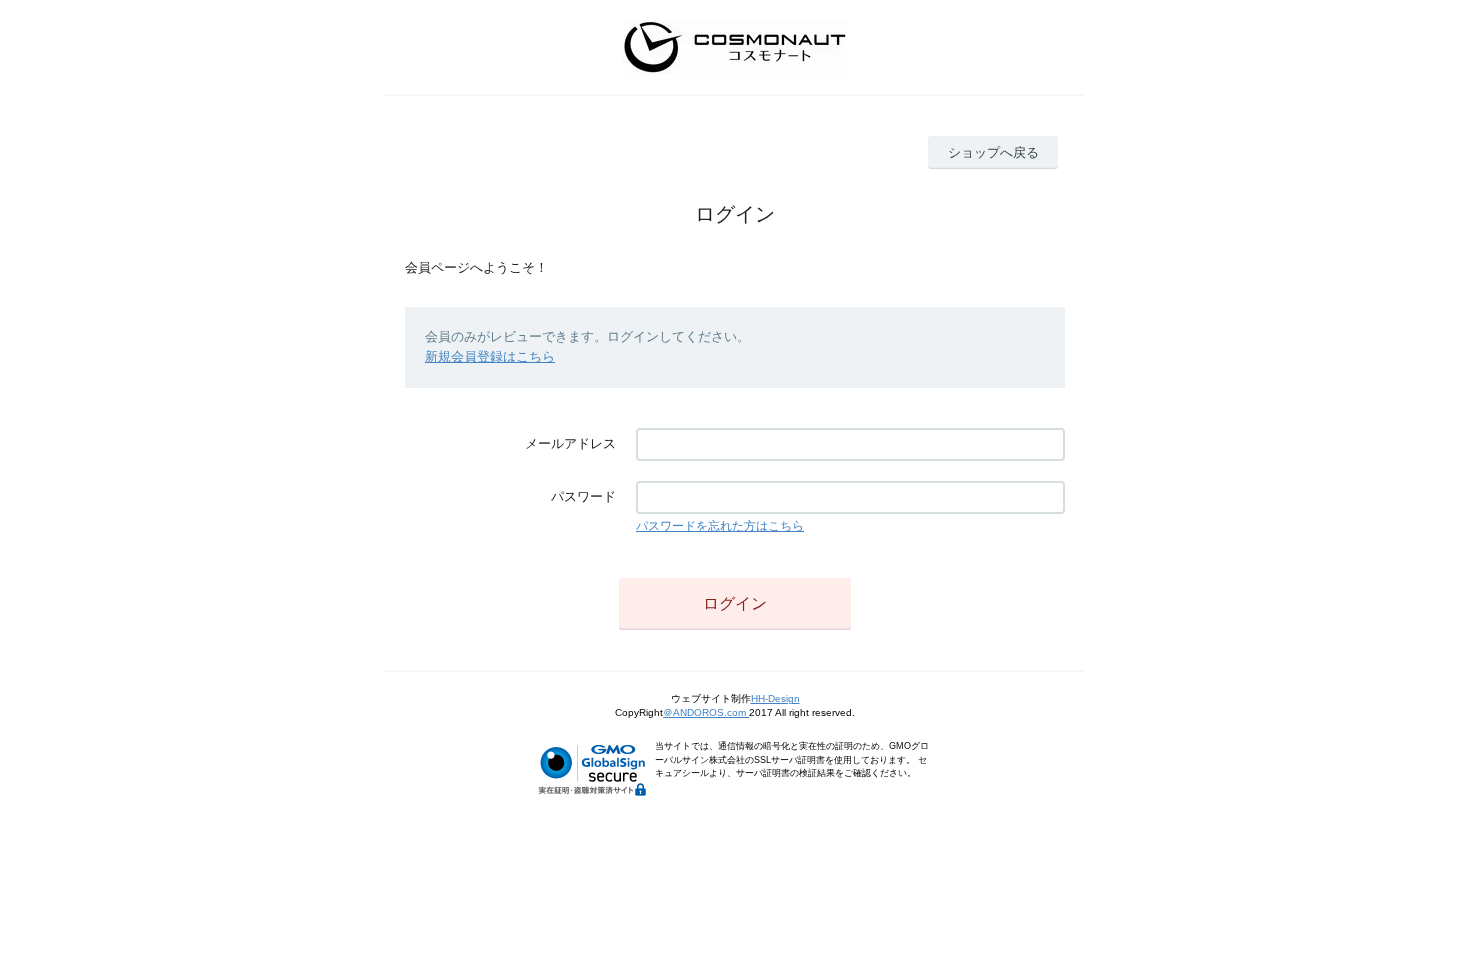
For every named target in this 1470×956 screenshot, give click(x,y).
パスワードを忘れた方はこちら (720, 526)
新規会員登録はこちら (490, 356)
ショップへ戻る (993, 152)
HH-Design (775, 698)
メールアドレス (570, 443)
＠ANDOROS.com (706, 712)
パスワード (583, 496)
